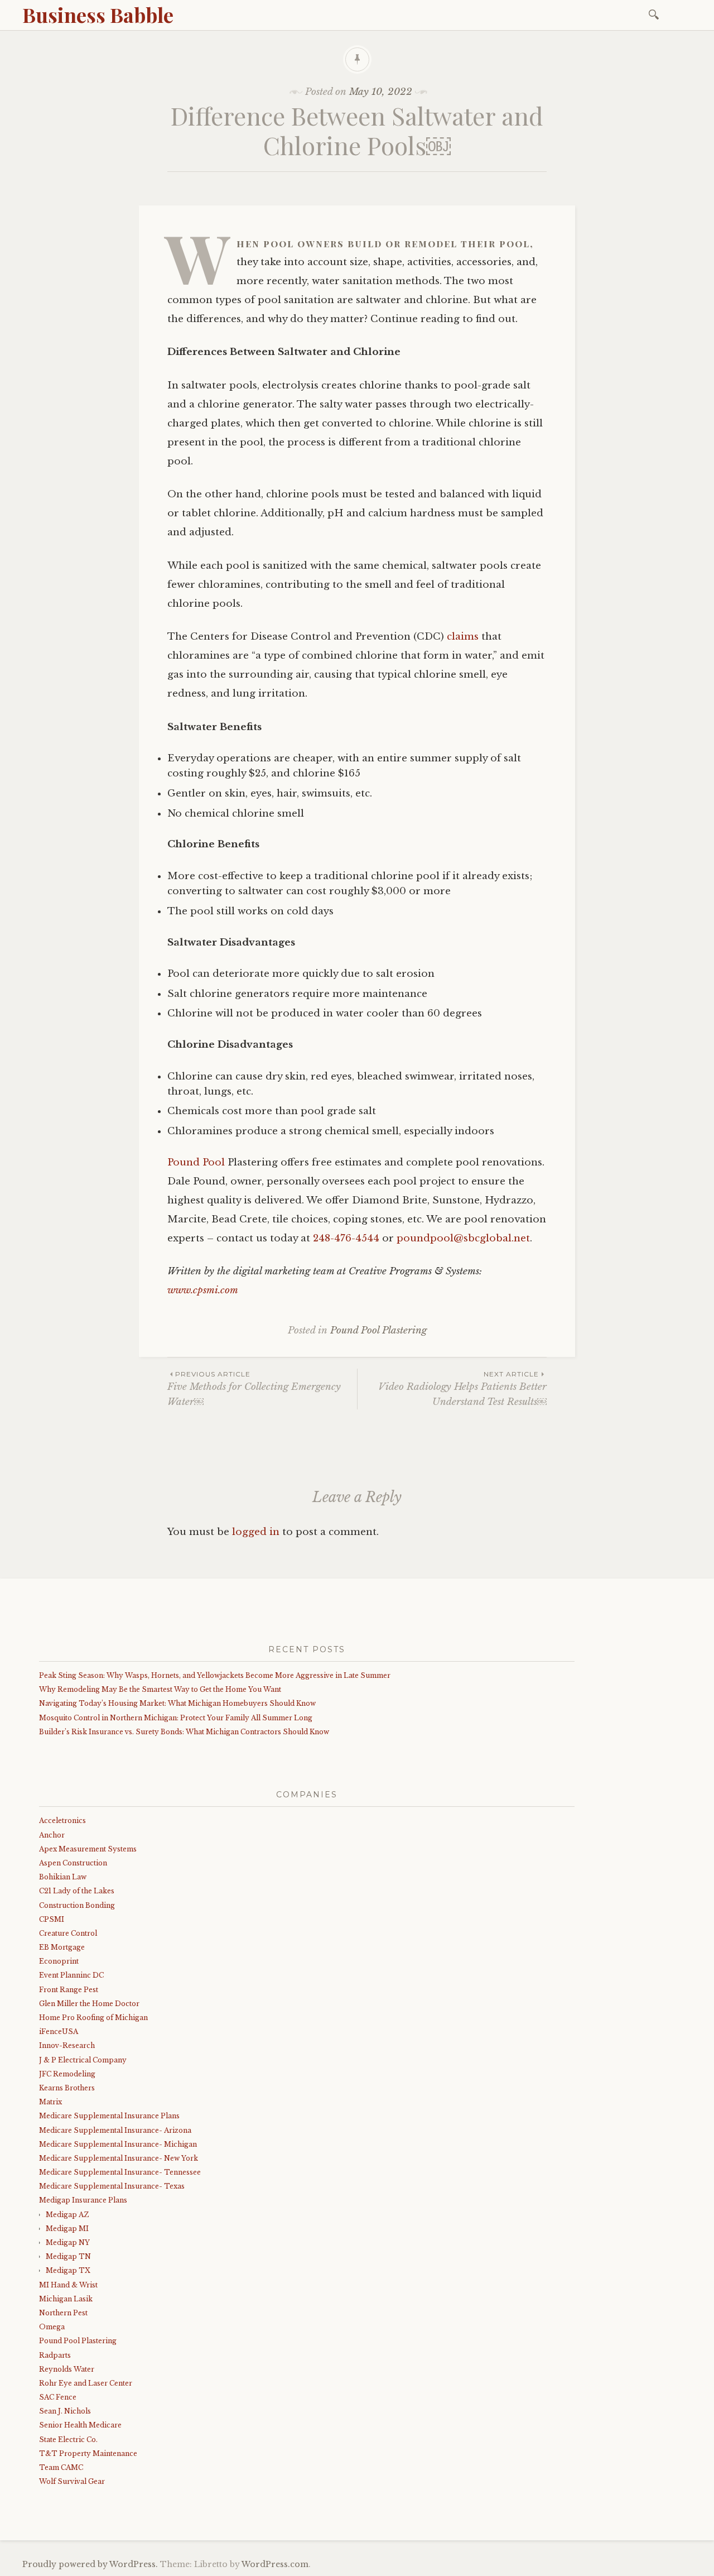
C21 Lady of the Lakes (77, 1891)
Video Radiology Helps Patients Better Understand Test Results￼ (462, 1389)
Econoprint (59, 1961)
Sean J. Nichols (65, 2411)
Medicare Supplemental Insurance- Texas (112, 2186)
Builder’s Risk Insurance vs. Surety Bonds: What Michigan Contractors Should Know (184, 1732)
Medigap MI (67, 2229)
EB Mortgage (62, 1947)
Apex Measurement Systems (88, 1849)
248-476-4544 (346, 1238)
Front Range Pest (69, 1990)
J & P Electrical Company (83, 2060)
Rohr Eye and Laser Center (86, 2383)
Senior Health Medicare (80, 2425)
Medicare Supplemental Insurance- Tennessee (120, 2172)
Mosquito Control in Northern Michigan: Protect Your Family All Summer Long (176, 1718)
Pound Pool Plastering (378, 1330)
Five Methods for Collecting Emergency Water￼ (254, 1389)
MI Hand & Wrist (68, 2285)
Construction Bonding (77, 1905)
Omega (52, 2327)
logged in (256, 1532)
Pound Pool (196, 1162)
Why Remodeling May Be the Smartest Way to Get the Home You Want (160, 1689)
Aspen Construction (73, 1863)
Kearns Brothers (67, 2088)
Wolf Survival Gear (72, 2481)
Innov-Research (67, 2045)
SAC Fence (58, 2397)
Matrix (50, 2102)
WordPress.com (275, 2564)
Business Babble (98, 15)
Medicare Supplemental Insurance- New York (119, 2158)
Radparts (55, 2355)
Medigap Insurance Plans (83, 2200)
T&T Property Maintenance (88, 2453)
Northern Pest (63, 2313)
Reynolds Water (67, 2369)
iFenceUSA (59, 2031)
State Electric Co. (68, 2440)
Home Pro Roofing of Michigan (93, 2018)
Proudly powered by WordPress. (90, 2564)
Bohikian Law (63, 1877)
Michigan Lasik (66, 2299)
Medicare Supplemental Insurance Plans (109, 2116)
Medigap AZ (67, 2215)
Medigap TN (68, 2256)
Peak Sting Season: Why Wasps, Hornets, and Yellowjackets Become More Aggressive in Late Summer (215, 1675)
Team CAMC (61, 2467)
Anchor (52, 1835)
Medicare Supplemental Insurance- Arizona (115, 2130)
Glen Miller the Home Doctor (89, 2004)
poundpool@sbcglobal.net (463, 1238)
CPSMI (52, 1919)
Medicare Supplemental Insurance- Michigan (118, 2144)
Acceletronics (62, 1821)
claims (463, 637)
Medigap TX (68, 2270)
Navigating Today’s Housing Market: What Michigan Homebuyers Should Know (177, 1703)
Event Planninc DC (71, 1975)
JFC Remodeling (67, 2074)
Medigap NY (68, 2242)
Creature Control (68, 1933)
